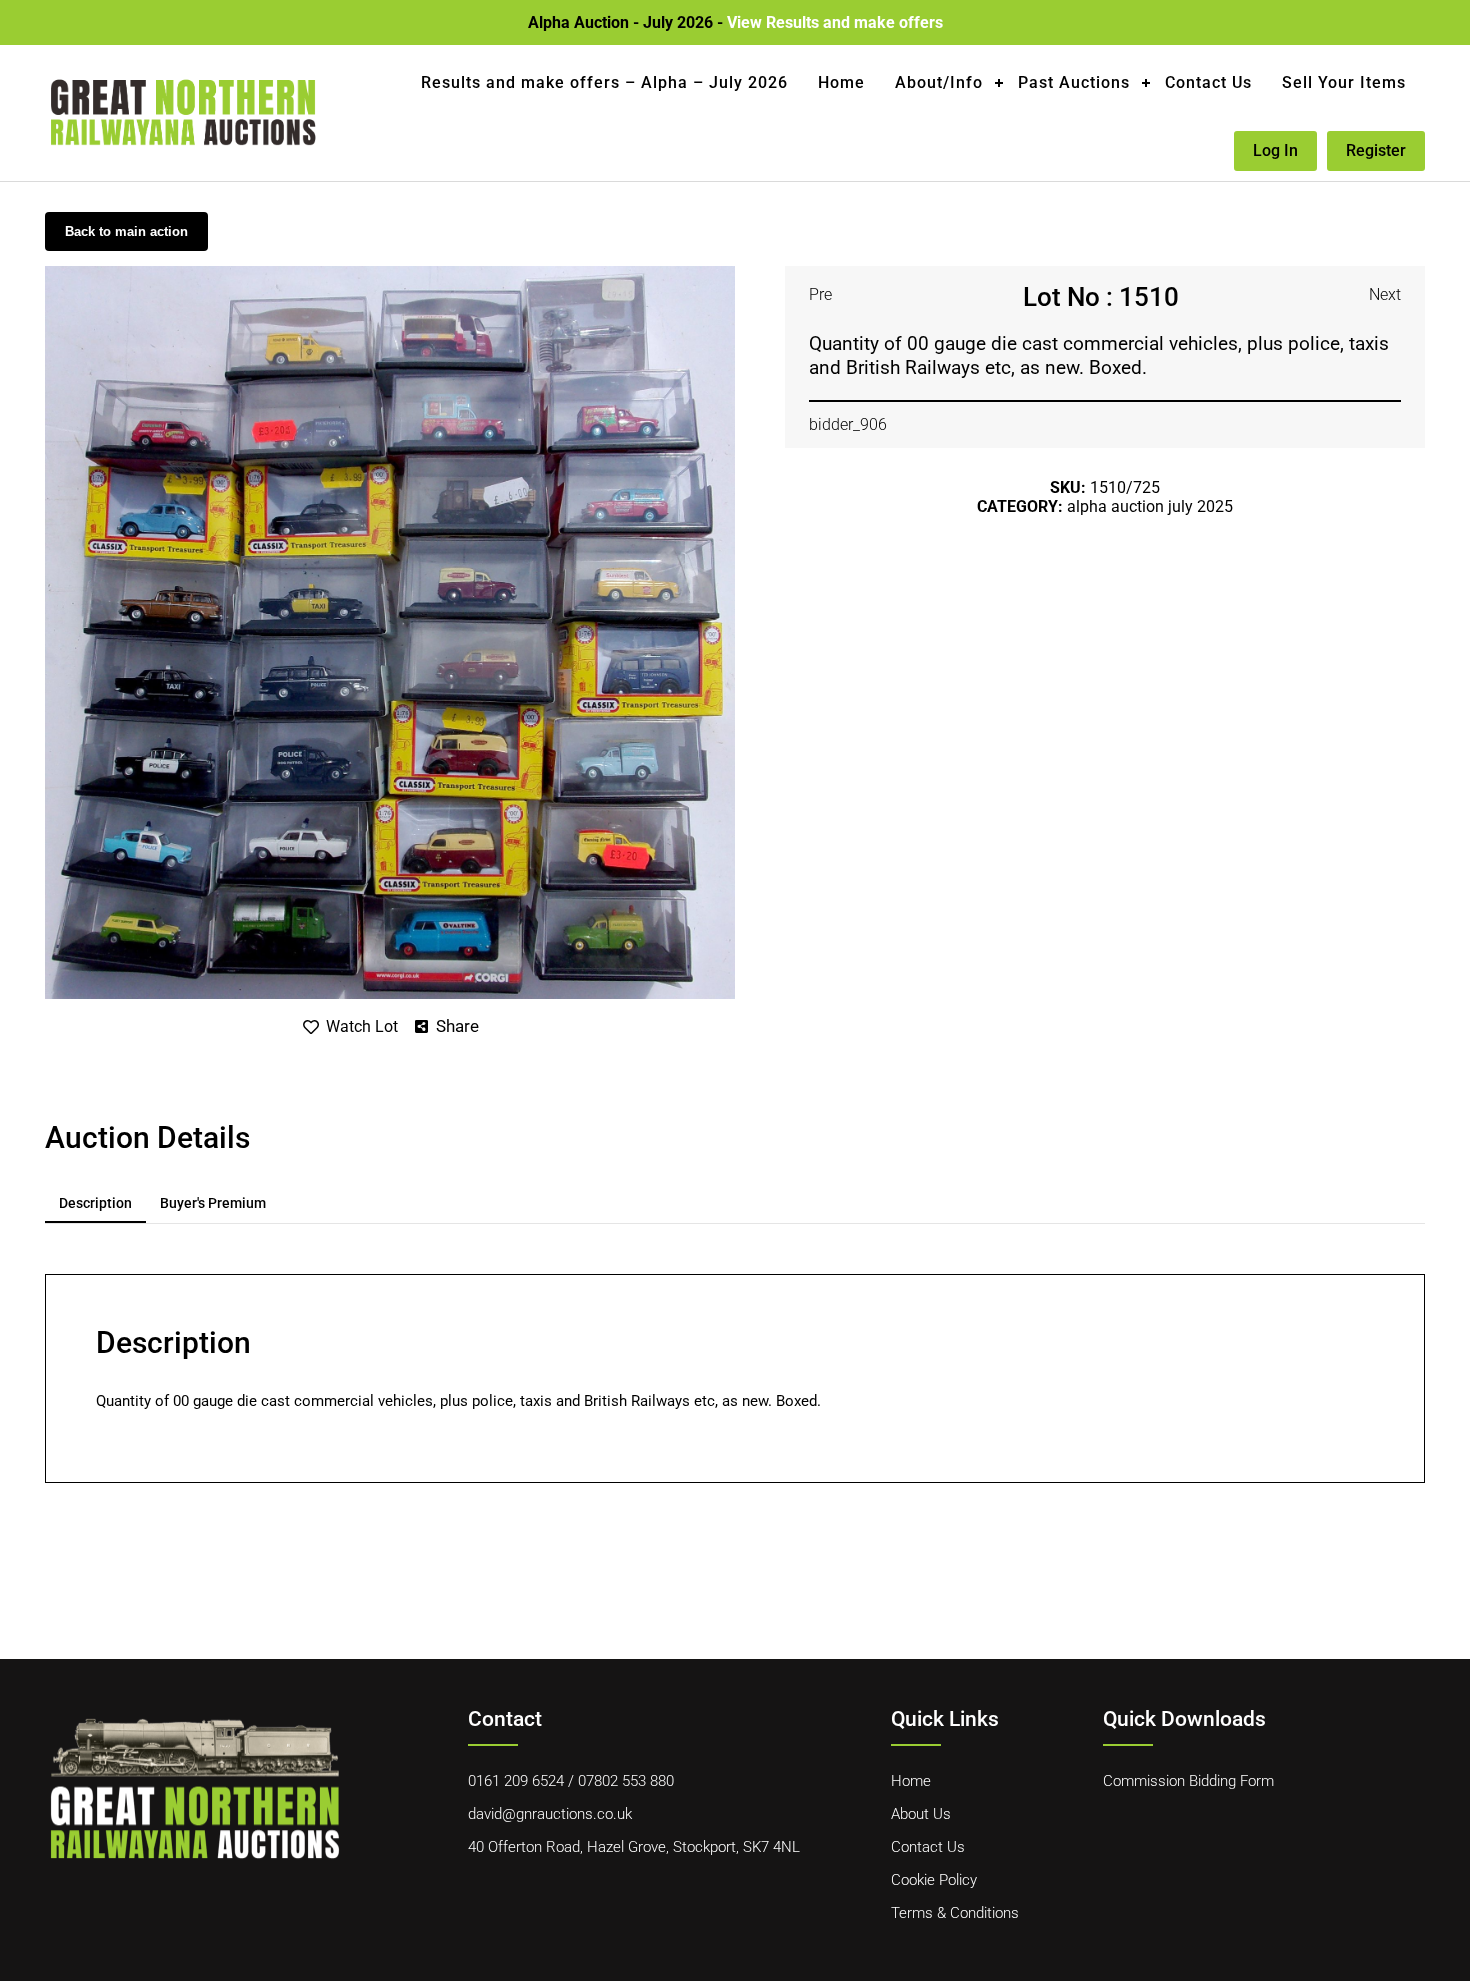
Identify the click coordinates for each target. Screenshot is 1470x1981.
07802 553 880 (626, 1781)
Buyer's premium (213, 1203)
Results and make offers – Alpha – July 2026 (604, 82)
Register (1376, 150)
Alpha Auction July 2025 (1150, 506)
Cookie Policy (934, 1880)
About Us (921, 1814)
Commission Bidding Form (1188, 1781)
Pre (820, 294)
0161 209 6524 (516, 1781)
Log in (1275, 150)
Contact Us (1208, 82)
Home (841, 82)
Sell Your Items (1344, 82)
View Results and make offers (835, 22)
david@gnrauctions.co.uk (550, 1814)
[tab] (95, 1204)
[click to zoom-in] (390, 273)
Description (95, 1203)
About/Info (939, 82)
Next (1385, 294)
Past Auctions (1074, 82)
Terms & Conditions (955, 1913)
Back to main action (126, 231)
